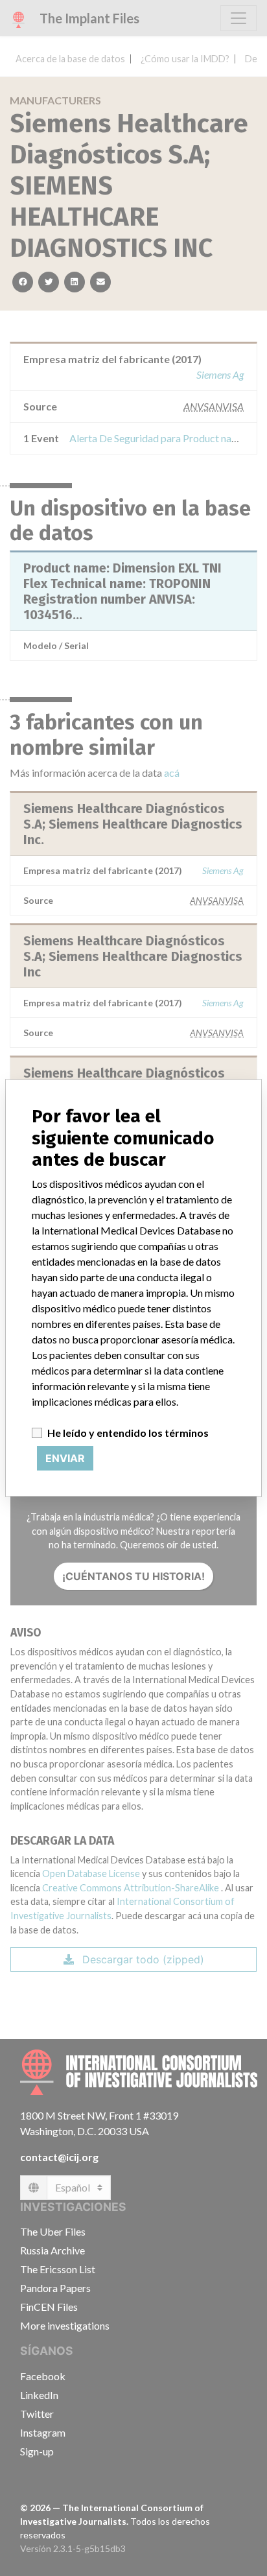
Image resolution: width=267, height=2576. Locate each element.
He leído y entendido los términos (128, 1433)
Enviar (65, 1458)
